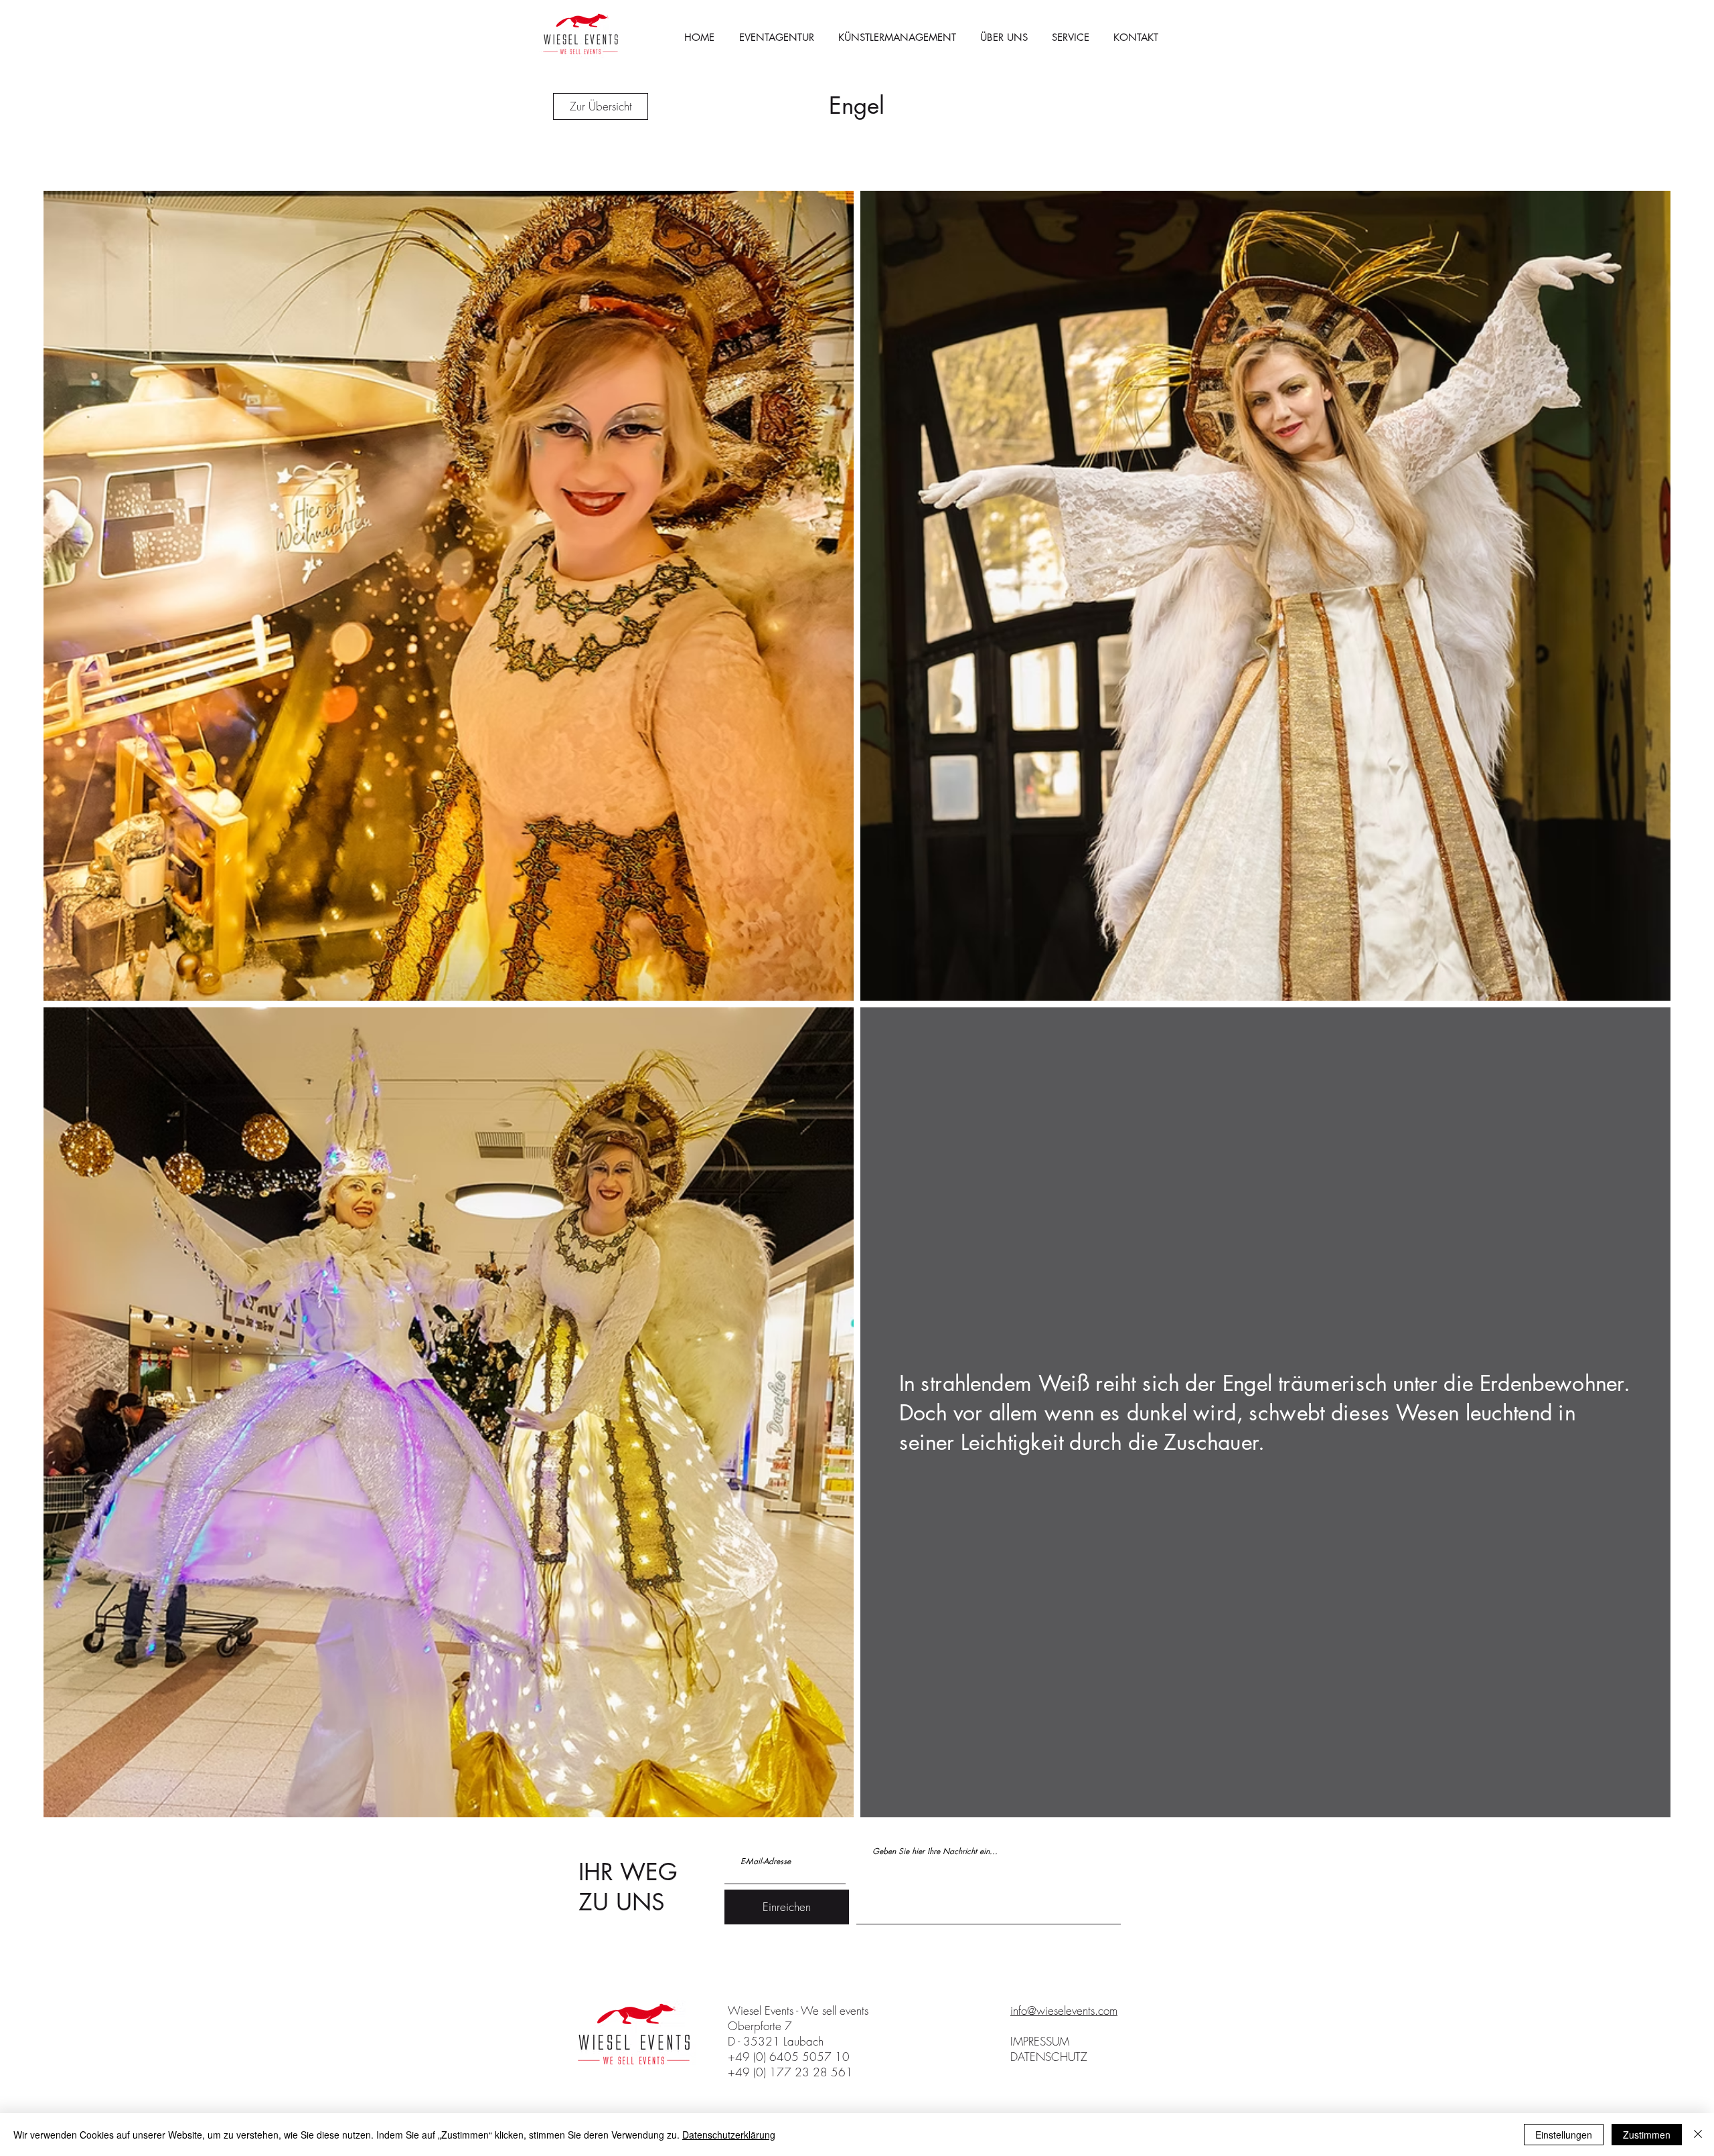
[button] (1071, 37)
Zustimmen (1647, 2135)
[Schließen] (1698, 2135)
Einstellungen (1564, 2135)
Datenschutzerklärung (729, 2135)
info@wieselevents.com (1064, 2010)
